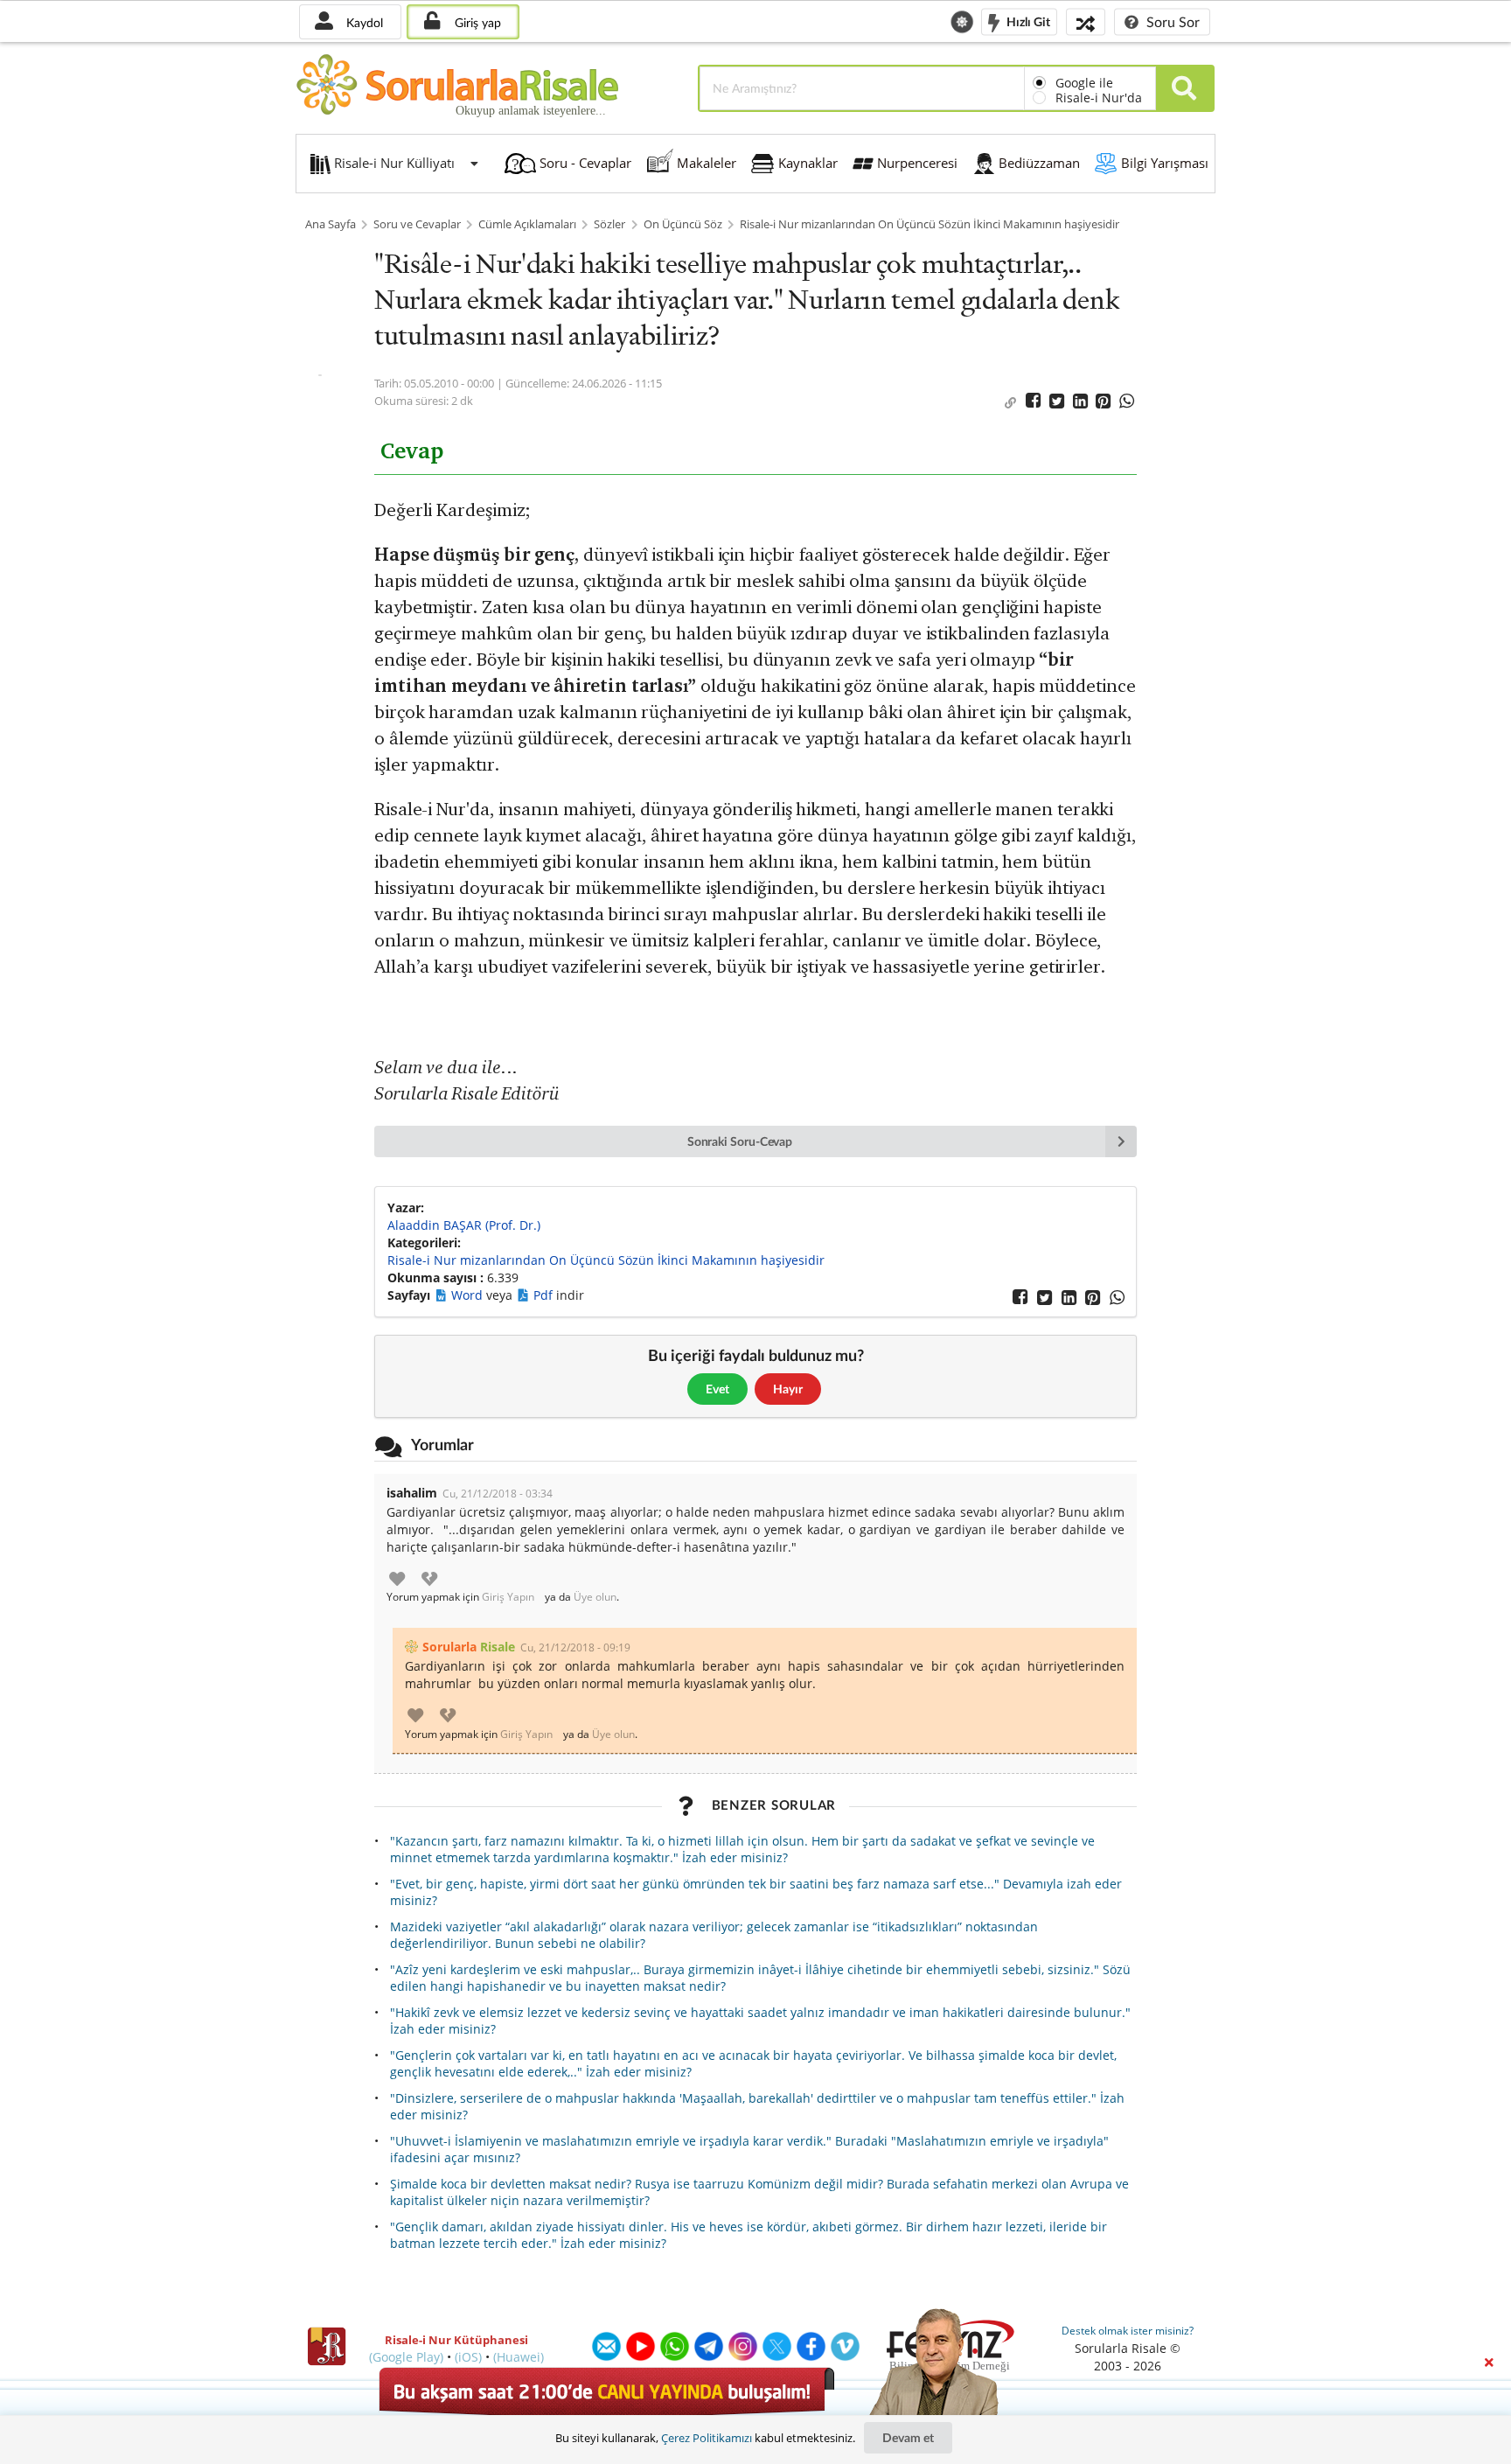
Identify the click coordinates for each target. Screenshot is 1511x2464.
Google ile (1084, 83)
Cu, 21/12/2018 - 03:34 (498, 1494)
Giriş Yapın (508, 1597)
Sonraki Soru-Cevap (740, 1141)
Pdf (545, 1295)
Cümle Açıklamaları (527, 224)
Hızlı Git (1027, 21)
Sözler (609, 224)
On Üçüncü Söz (683, 224)
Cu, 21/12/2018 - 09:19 (575, 1647)
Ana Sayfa (331, 224)
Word (469, 1295)
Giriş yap (476, 22)
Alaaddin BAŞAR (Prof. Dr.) (464, 1225)
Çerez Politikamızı (707, 2438)
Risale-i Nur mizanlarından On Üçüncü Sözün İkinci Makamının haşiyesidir (930, 224)
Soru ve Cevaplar (417, 224)
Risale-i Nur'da (1099, 98)
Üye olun (595, 1597)
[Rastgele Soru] (1086, 21)
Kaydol (363, 22)
